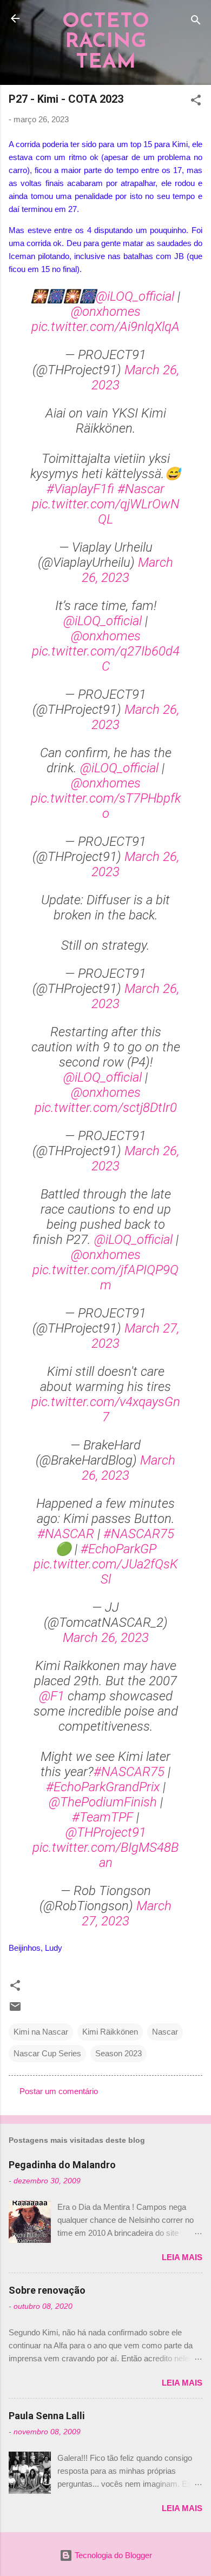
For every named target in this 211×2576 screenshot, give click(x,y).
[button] (196, 102)
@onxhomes (106, 312)
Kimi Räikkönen (110, 2032)
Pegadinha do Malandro (62, 2165)
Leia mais (182, 2257)
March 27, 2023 (127, 1913)
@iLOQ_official (135, 296)
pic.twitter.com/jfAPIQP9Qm (105, 1277)
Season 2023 (118, 2053)
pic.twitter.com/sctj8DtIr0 (106, 1108)
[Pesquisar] (196, 22)
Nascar (165, 2032)
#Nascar (141, 489)
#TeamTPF (103, 1817)
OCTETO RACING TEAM (106, 42)
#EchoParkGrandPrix (103, 1787)
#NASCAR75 (139, 1534)
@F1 (52, 1696)
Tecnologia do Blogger (112, 2555)
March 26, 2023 (127, 570)
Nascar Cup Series (47, 2053)
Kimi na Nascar (41, 2032)
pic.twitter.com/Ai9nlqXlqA (105, 327)
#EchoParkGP (118, 1549)
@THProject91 (106, 1832)
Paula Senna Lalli (47, 2416)
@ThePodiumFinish (103, 1802)
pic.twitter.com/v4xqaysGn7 (106, 1409)
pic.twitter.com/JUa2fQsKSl (106, 1572)
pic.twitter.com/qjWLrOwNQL (106, 512)
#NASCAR (66, 1534)
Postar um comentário (59, 2091)
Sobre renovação (47, 2290)
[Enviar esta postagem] (15, 2010)
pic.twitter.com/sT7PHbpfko (106, 806)
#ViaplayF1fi (80, 489)
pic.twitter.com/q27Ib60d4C (106, 659)
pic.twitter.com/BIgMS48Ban (105, 1855)
